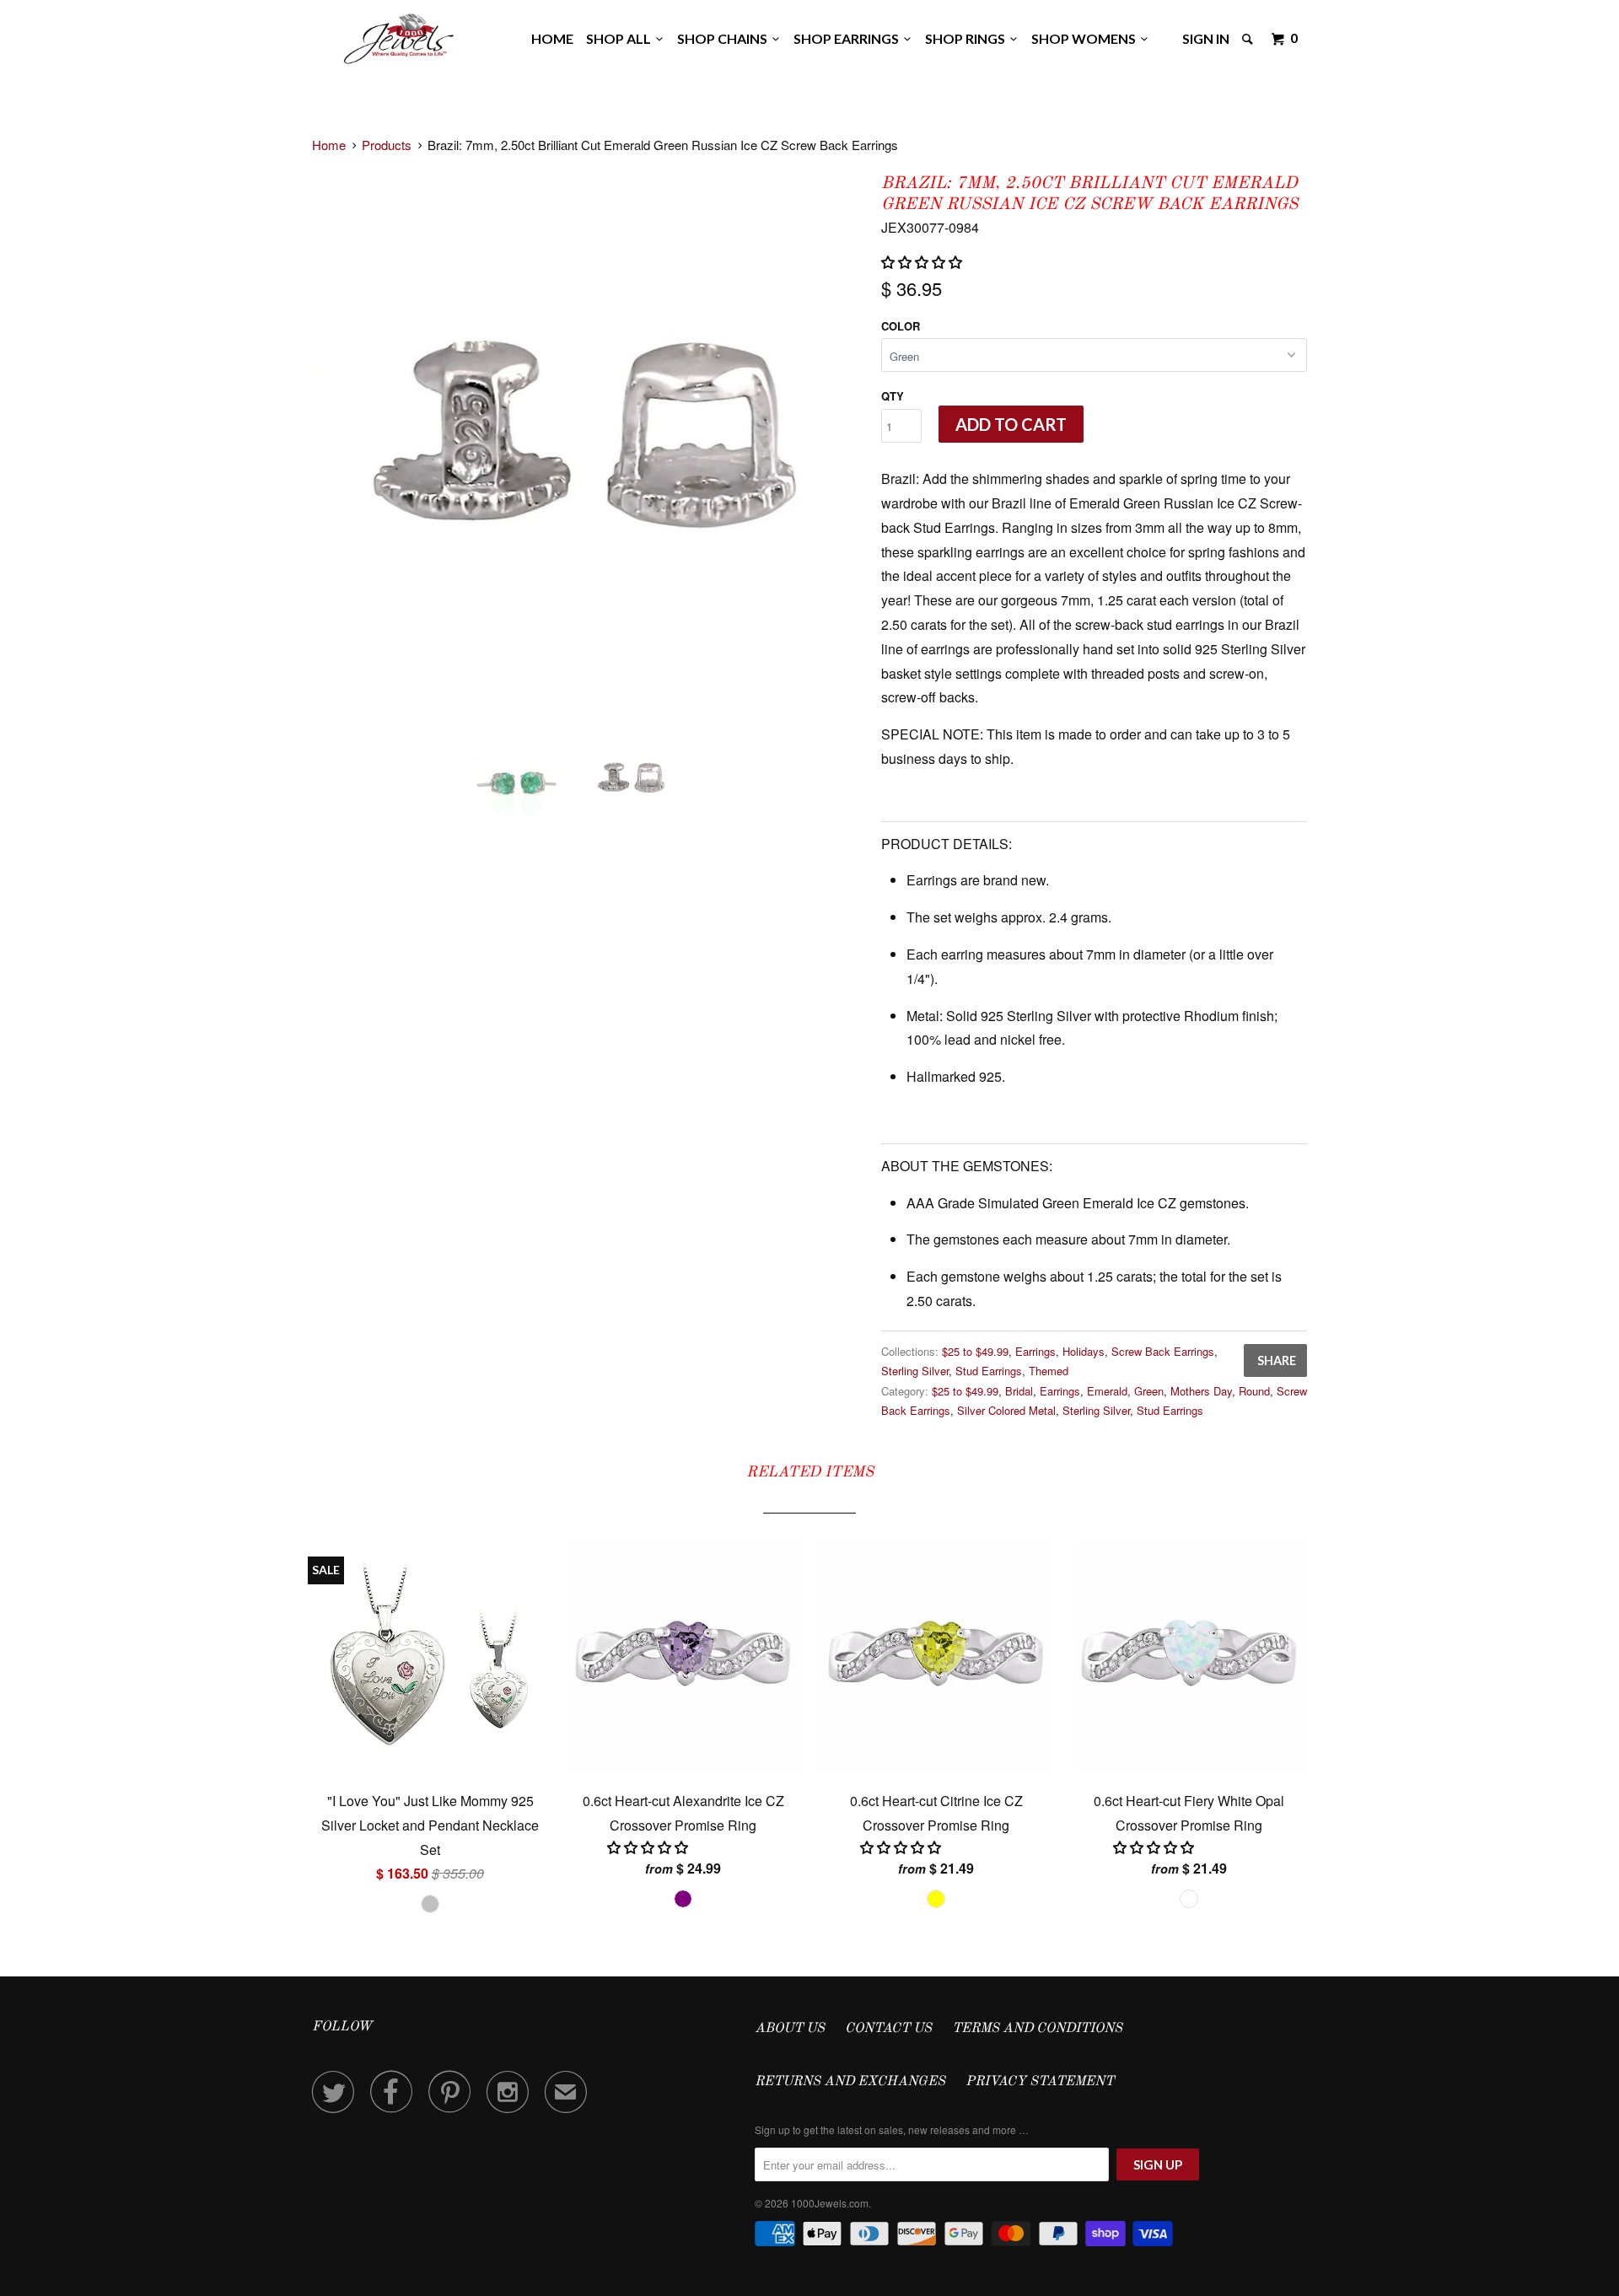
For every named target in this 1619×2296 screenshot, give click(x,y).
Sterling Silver (915, 1371)
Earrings (1035, 1351)
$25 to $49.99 (975, 1351)
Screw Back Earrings (1163, 1351)
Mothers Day (1201, 1391)
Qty (893, 396)
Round (1254, 1391)
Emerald (1107, 1391)
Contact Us (888, 2029)
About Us (790, 2029)
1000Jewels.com (830, 2203)
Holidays (1084, 1351)
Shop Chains (725, 38)
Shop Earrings (849, 38)
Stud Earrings (989, 1371)
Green (1149, 1391)
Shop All (621, 38)
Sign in (1206, 38)
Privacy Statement (1040, 2082)
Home (552, 38)
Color (901, 326)
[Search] (1249, 39)
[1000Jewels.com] (399, 36)
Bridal (1019, 1391)
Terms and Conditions (1037, 2029)
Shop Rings (968, 38)
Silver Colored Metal (1006, 1410)
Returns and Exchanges (850, 2082)
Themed (1049, 1371)
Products (387, 145)
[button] (923, 262)
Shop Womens (1086, 38)
